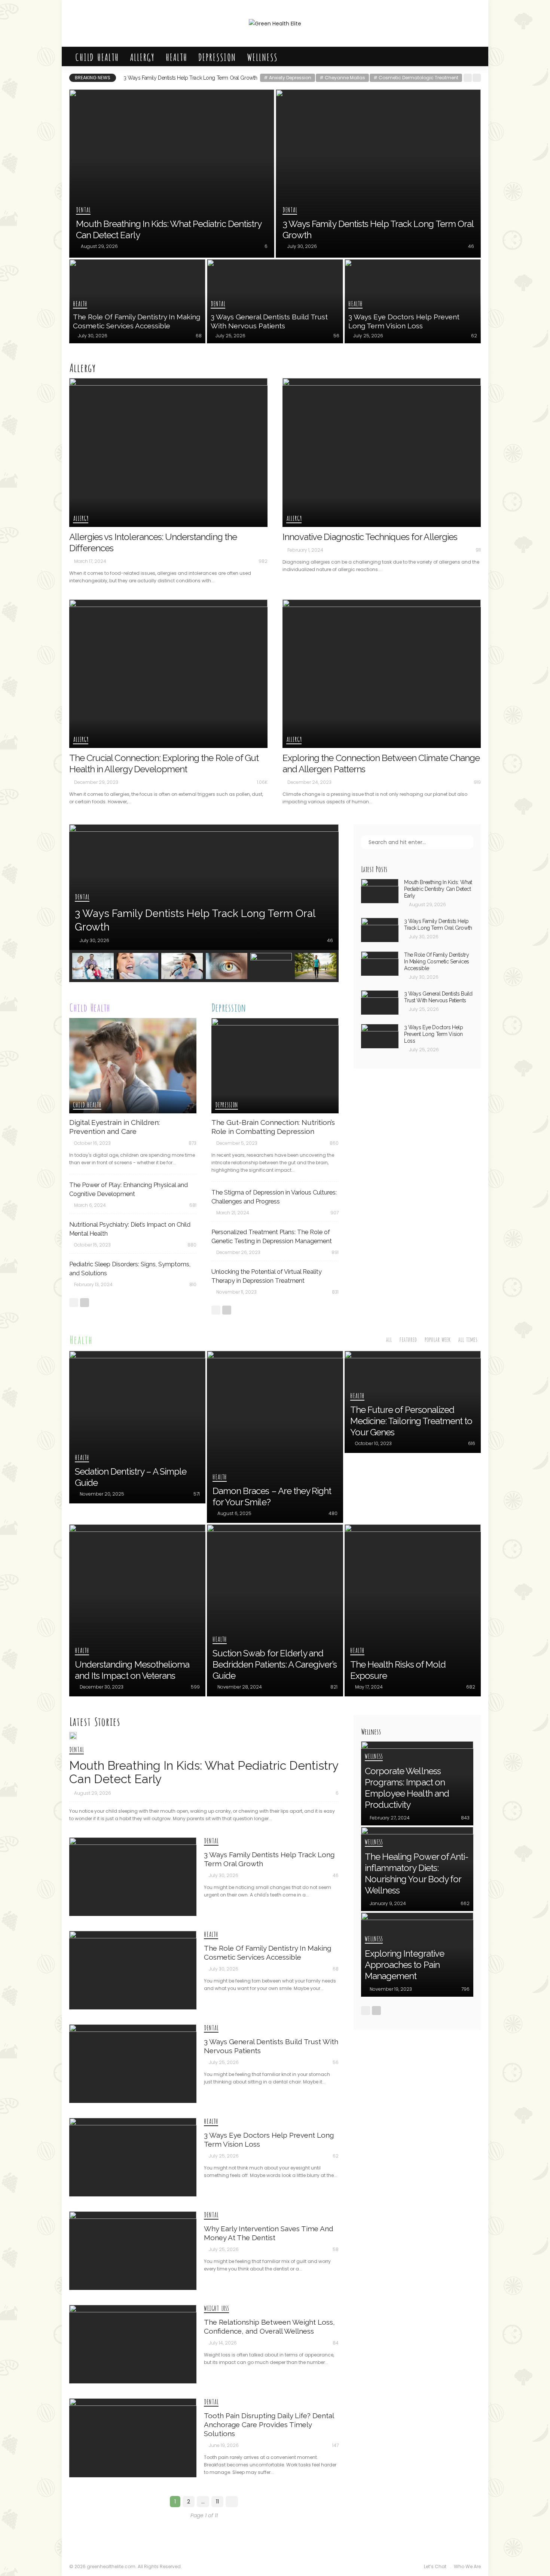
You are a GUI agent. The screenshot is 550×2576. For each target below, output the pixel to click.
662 (465, 1903)
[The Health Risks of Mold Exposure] (413, 1610)
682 (471, 1687)
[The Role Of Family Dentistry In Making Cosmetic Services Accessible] (137, 301)
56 (336, 336)
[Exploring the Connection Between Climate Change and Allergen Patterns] (382, 674)
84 (336, 2343)
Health (176, 56)
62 (474, 336)
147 (335, 2445)
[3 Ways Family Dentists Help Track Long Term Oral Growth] (378, 174)
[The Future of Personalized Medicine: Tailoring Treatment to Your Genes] (413, 1402)
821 (334, 1687)
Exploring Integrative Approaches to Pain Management (404, 1965)
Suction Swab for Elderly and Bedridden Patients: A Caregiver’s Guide (275, 1664)
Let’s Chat (435, 2566)
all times (468, 1339)
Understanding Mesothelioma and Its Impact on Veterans (132, 1670)
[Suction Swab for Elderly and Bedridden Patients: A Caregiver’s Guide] (275, 1610)
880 (192, 1245)
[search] (471, 56)
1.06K (262, 782)
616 (472, 1443)
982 (263, 561)
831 (335, 1292)
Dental (83, 210)
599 (195, 1687)
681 (193, 1205)
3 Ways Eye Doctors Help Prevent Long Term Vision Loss (433, 1034)
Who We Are (467, 2566)
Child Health (97, 56)
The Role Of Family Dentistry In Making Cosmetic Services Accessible (202, 78)
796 (465, 1989)
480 (333, 1513)
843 (465, 1818)
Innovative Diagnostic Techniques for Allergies (370, 537)
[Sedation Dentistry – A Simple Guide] (137, 1427)
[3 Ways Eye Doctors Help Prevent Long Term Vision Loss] (413, 301)
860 (334, 1143)
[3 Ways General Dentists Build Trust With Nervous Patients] (275, 301)
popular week (437, 1339)
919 (477, 782)
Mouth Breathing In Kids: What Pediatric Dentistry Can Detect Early (438, 889)
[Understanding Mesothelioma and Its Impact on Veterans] (137, 1610)
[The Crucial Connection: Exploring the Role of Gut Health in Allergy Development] (168, 674)
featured (408, 1339)
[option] (204, 887)
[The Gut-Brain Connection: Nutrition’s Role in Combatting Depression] (275, 1066)
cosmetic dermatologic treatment (416, 78)
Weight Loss (216, 2309)
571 (197, 1494)
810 (193, 1284)
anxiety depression (288, 78)
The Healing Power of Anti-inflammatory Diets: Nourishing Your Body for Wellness (417, 1873)
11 (217, 2502)
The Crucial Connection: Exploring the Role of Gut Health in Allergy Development (164, 763)
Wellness (262, 56)
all (389, 1339)
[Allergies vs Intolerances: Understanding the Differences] (168, 453)
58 (336, 2249)
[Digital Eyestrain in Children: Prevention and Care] (133, 1066)
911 (478, 550)
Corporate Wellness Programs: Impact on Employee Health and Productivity (407, 1788)
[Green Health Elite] (275, 23)
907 (334, 1213)
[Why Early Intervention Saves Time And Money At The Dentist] (227, 966)
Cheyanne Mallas (342, 78)
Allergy (142, 56)
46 (471, 246)
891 (335, 1252)
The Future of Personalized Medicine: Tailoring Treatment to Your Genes (411, 1421)
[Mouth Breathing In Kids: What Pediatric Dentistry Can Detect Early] (172, 174)
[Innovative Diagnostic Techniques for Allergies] (382, 453)
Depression (217, 56)
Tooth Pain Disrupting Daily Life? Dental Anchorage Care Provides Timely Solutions (269, 2425)
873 (192, 1143)
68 (199, 336)
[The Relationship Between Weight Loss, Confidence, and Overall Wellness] (271, 966)
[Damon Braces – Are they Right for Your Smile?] (275, 1437)
